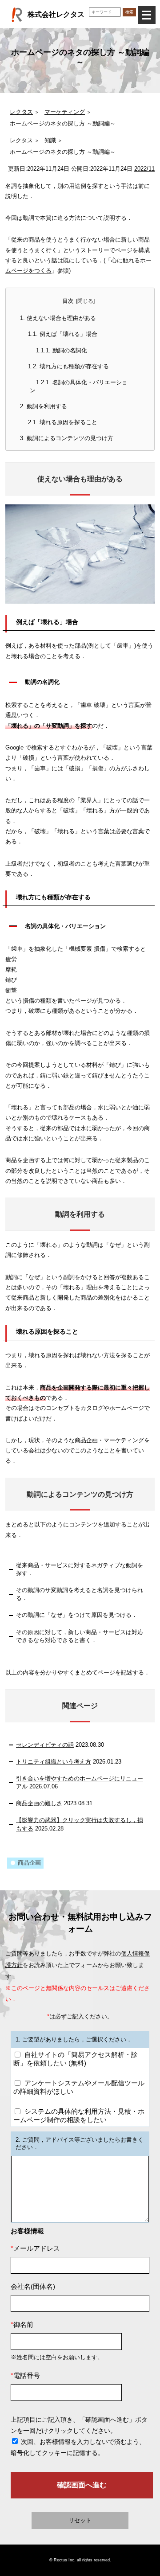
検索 (129, 12)
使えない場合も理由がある (58, 318)
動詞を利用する (44, 406)
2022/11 (144, 169)
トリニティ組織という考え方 (54, 1762)
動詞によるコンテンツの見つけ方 (67, 438)
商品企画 (86, 1440)
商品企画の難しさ (39, 1803)
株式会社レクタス (56, 14)
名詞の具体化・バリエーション (79, 386)
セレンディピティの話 (45, 1745)
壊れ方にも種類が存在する (68, 366)
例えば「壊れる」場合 (63, 334)
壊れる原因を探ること (63, 422)
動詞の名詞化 (62, 350)
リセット (80, 2520)
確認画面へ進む (82, 2485)
